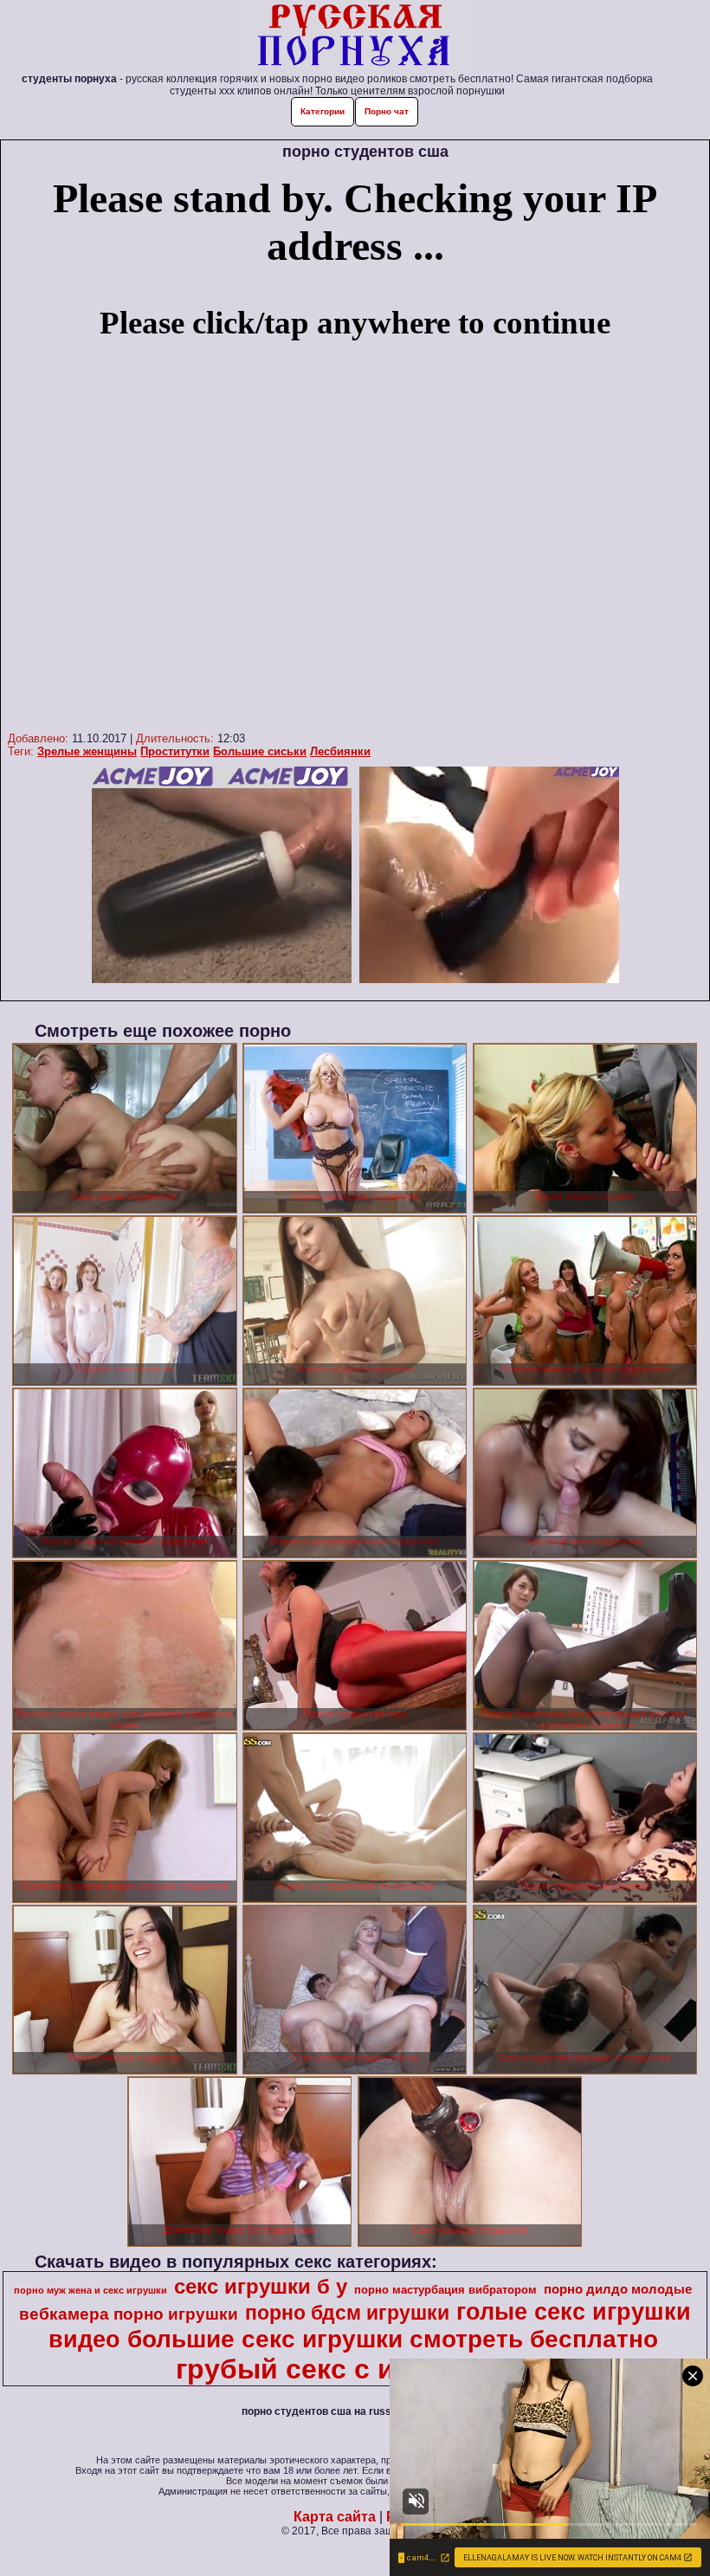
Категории (323, 111)
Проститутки (175, 751)
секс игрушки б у (261, 2286)
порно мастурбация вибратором (445, 2290)
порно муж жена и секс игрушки (90, 2290)
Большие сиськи (260, 751)
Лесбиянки (340, 751)
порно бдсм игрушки (347, 2313)
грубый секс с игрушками (353, 2369)
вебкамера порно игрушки (129, 2314)
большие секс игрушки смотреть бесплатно (393, 2339)
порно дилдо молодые (618, 2289)
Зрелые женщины (87, 751)
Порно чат (387, 111)
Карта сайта (335, 2517)
